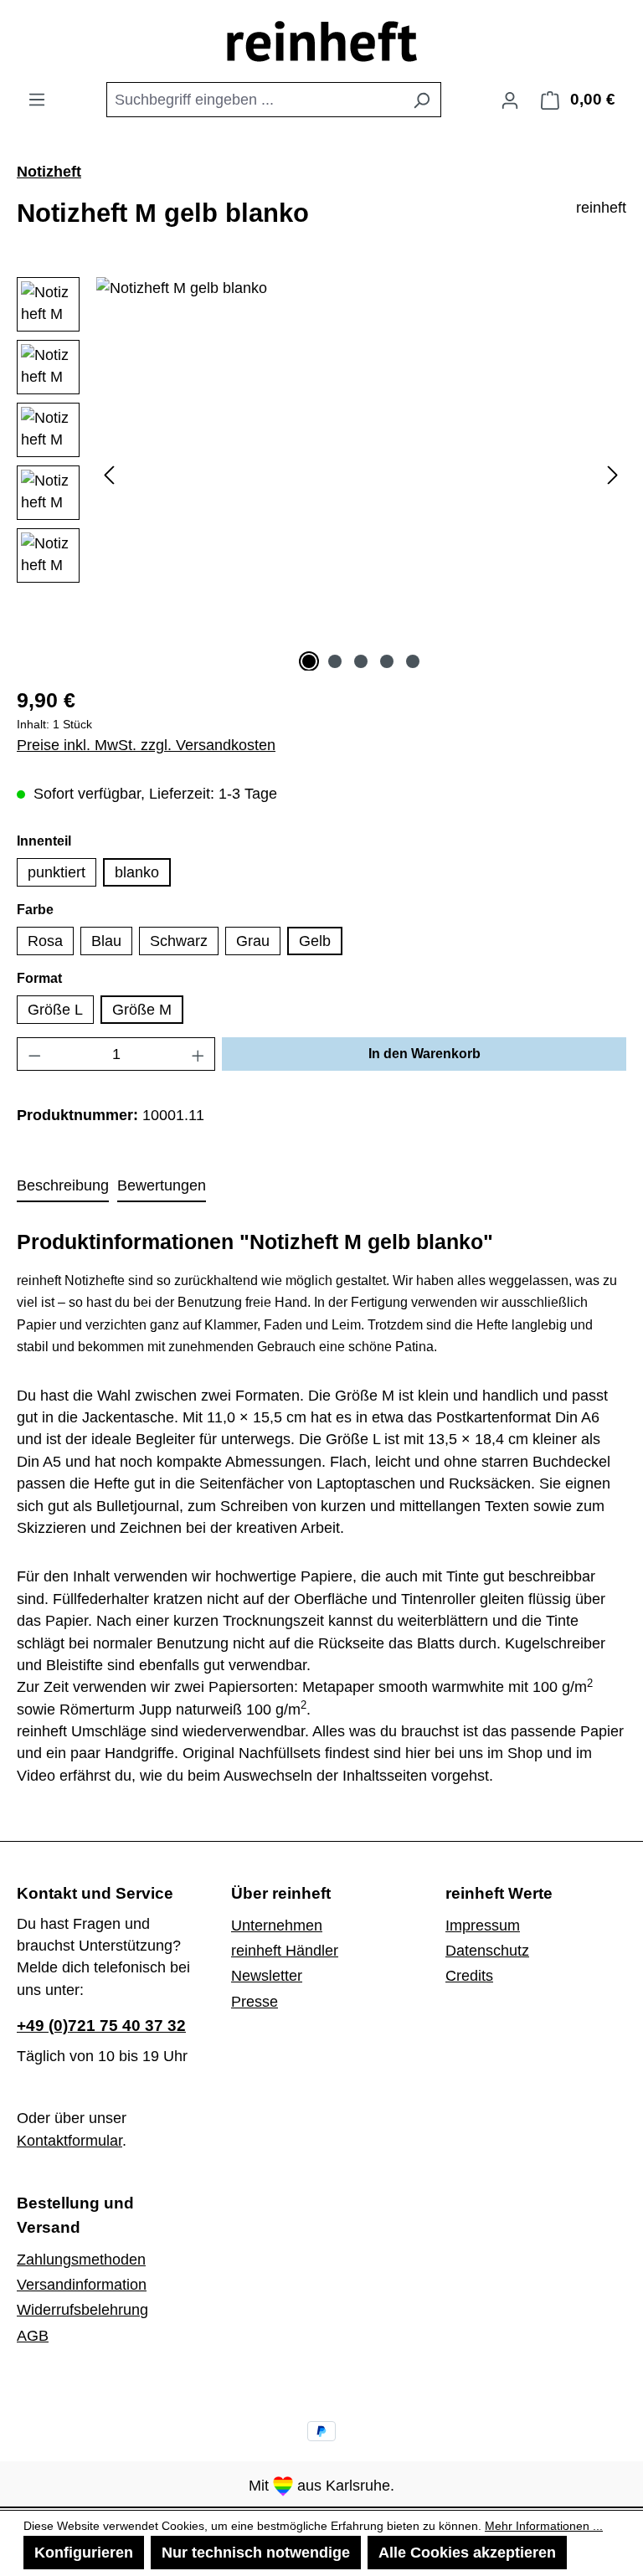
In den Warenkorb (424, 1054)
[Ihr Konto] (510, 100)
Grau (253, 941)
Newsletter (267, 1976)
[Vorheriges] (109, 473)
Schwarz (179, 941)
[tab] (63, 1186)
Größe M (142, 1010)
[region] (321, 474)
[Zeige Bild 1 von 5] (309, 661)
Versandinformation (82, 2285)
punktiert (57, 872)
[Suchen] (422, 100)
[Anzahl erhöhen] (198, 1054)
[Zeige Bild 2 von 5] (335, 661)
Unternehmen (277, 1926)
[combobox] (255, 100)
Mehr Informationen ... (544, 2526)
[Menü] (37, 99)
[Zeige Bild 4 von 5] (387, 661)
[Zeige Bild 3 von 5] (361, 661)
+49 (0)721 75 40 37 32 (101, 2026)
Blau (106, 941)
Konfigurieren (84, 2553)
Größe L (55, 1010)
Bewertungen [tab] (162, 1185)
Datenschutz (487, 1951)
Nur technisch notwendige (256, 2553)
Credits (469, 1976)
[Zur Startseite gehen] (322, 41)
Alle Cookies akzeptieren (467, 2553)
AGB (33, 2336)
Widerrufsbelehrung (82, 2310)
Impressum (483, 1926)
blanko (137, 872)
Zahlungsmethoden (81, 2260)
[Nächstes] (613, 473)
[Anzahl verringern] (34, 1054)
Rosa (45, 941)
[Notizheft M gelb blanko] (361, 457)
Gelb (315, 941)
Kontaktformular (69, 2141)
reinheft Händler (285, 1951)
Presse (255, 2002)
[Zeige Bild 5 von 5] (413, 661)
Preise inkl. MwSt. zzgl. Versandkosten (146, 745)
